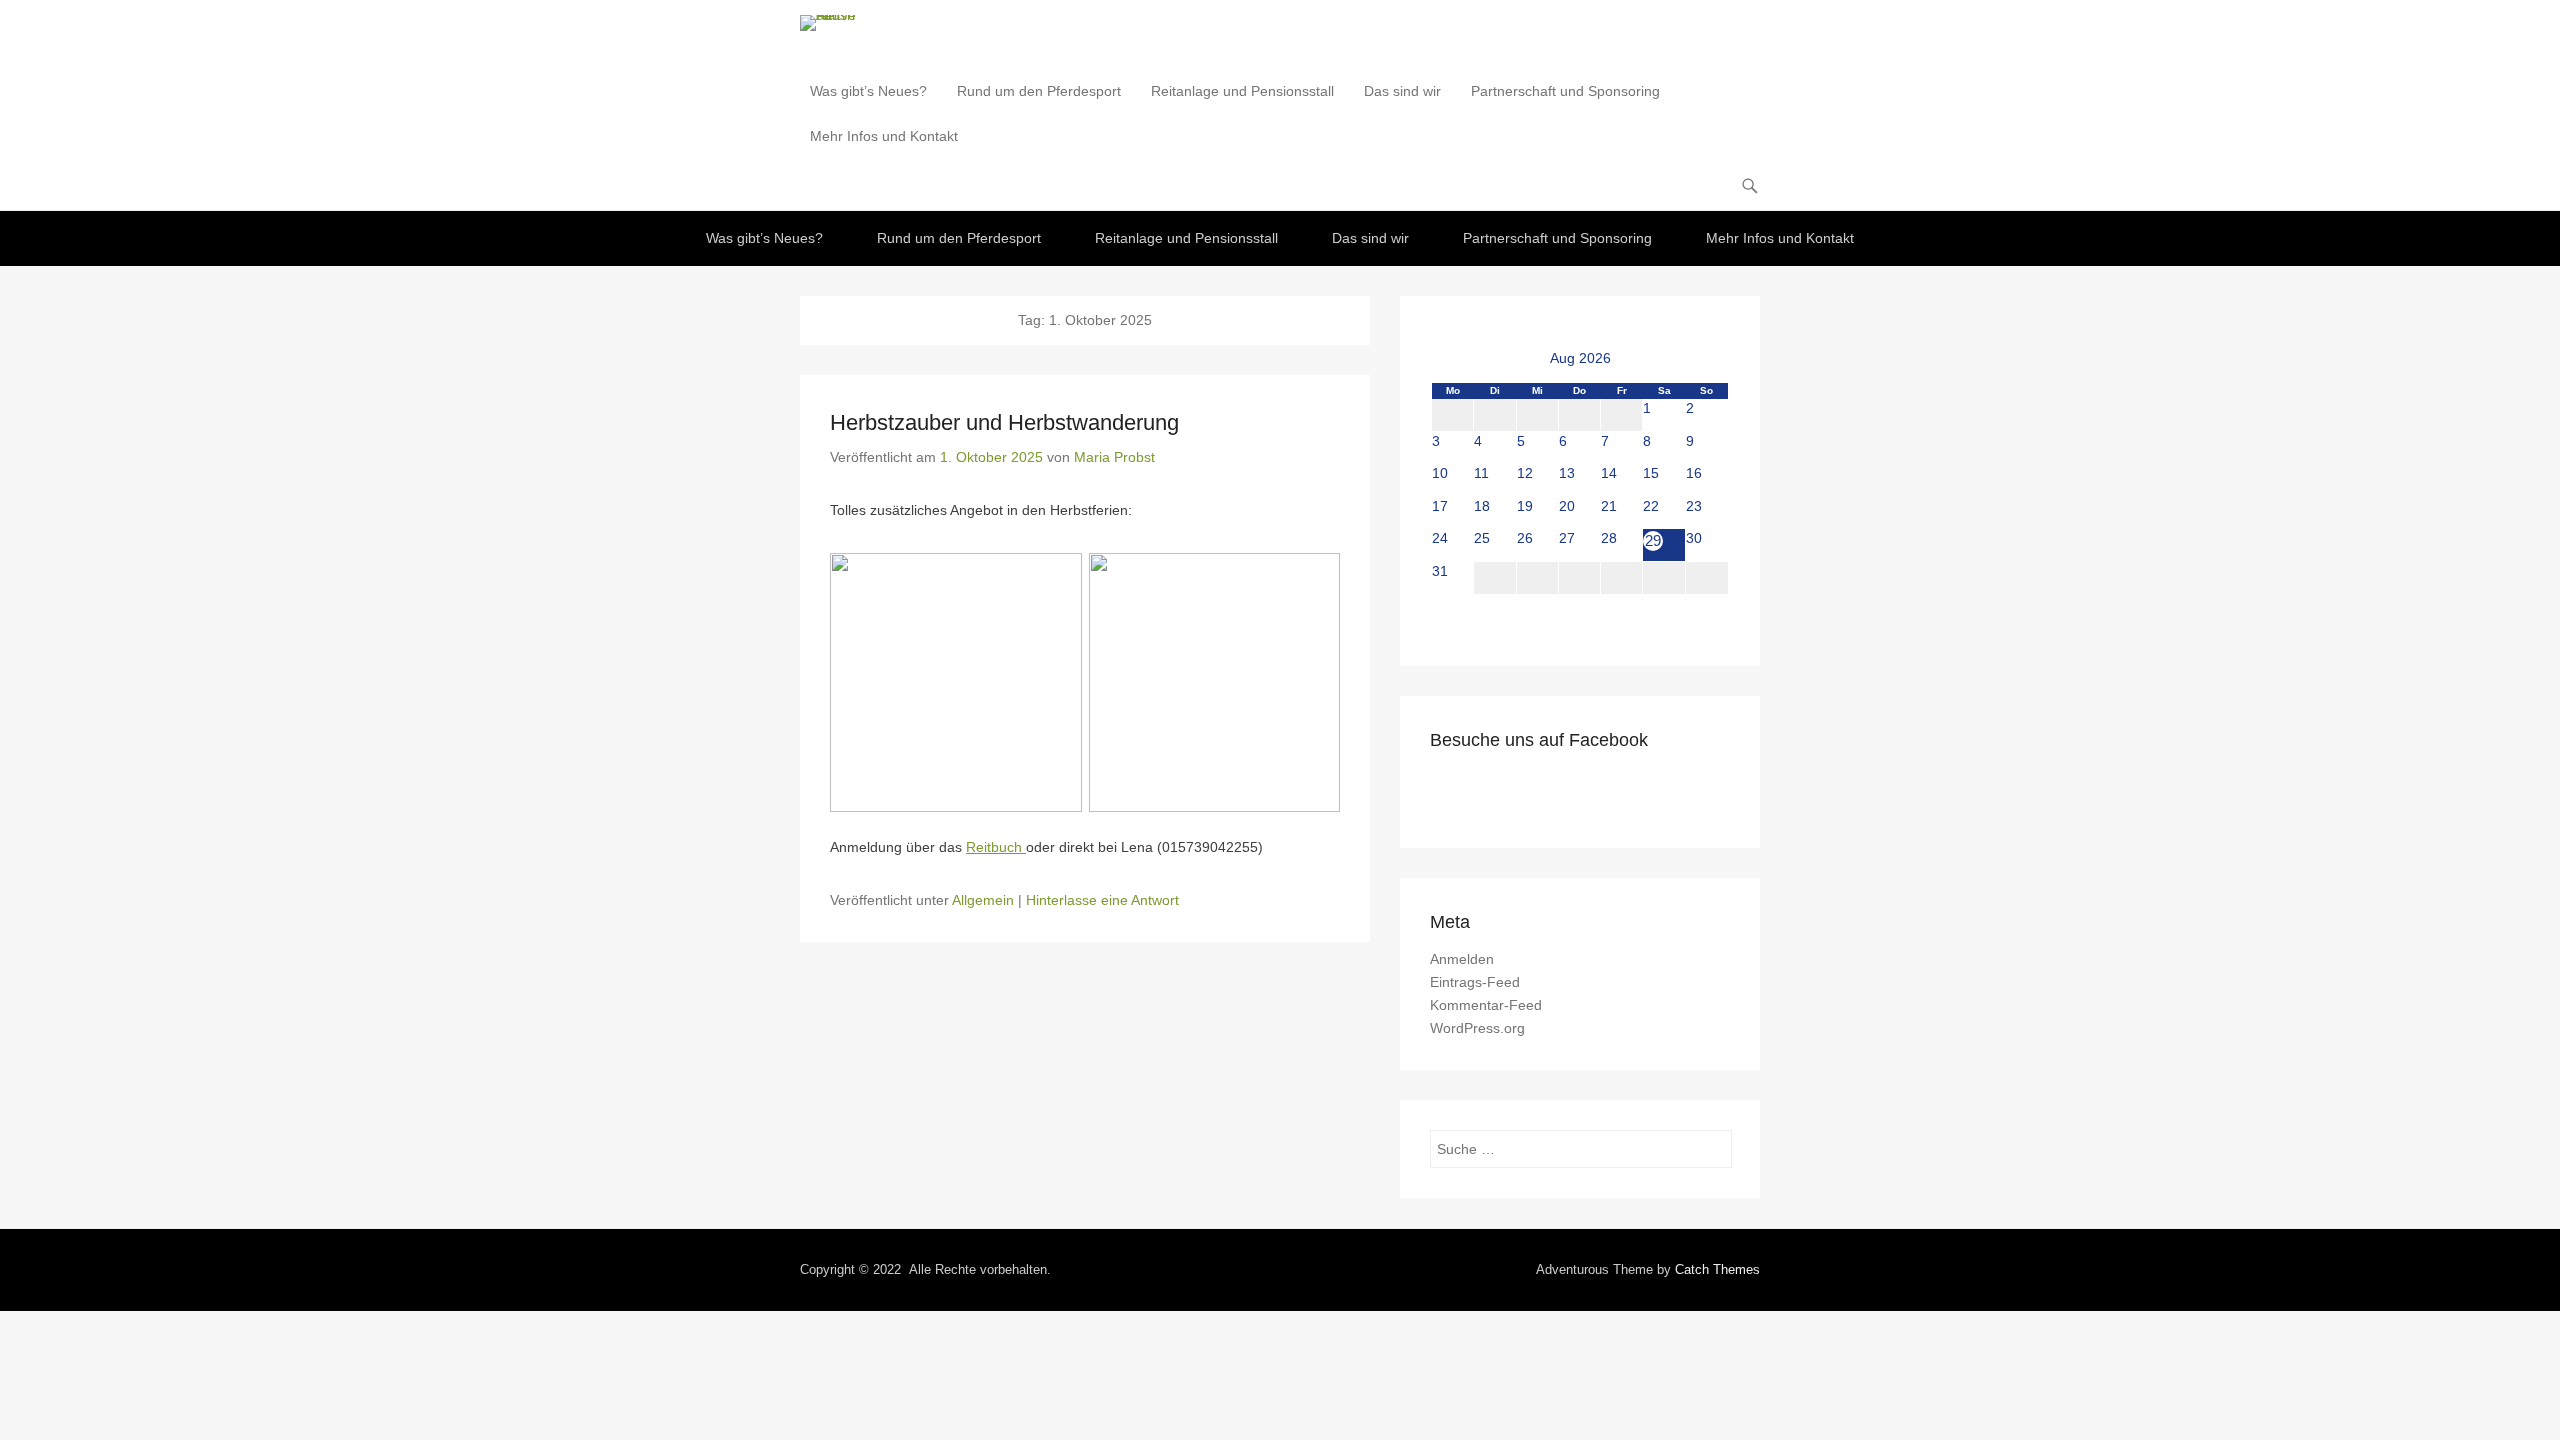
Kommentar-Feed (1486, 1005)
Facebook (1446, 782)
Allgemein (983, 900)
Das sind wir (1402, 91)
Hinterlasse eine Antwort (1102, 900)
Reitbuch (996, 847)
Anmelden (1462, 959)
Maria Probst (1114, 457)
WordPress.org (1477, 1028)
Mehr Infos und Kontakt (884, 136)
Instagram (1489, 782)
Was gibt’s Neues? (868, 91)
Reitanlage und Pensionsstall (1242, 91)
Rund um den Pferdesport (1039, 91)
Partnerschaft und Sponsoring (1565, 91)
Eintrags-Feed (1475, 982)
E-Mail (1532, 782)
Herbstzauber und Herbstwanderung (1004, 422)
